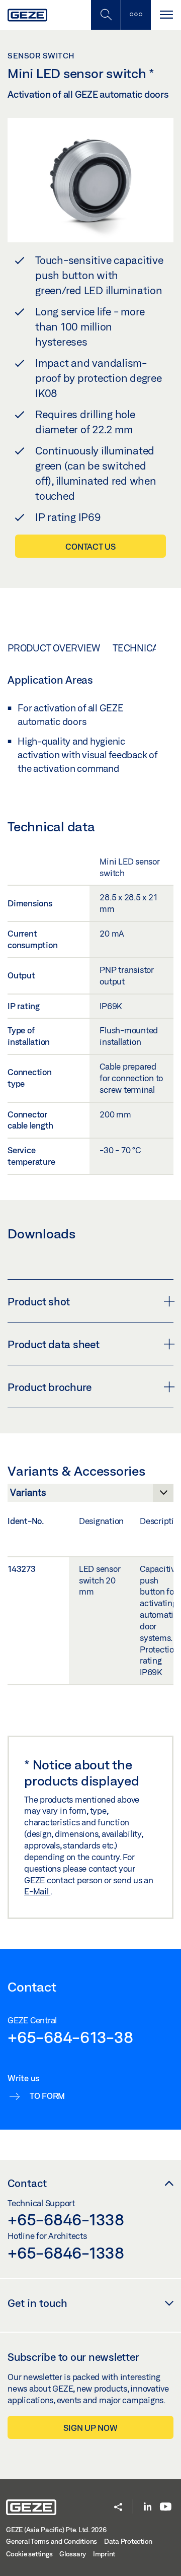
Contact (27, 2183)
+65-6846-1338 (66, 2219)
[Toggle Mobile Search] (106, 15)
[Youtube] (166, 2507)
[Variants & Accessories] (90, 1495)
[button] (118, 2508)
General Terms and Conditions (52, 2541)
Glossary (73, 2554)
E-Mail (37, 1891)
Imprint (104, 2554)
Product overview (54, 648)
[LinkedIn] (148, 2507)
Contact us (90, 546)
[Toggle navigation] (166, 15)
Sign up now (90, 2428)
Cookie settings (29, 2554)
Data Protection (128, 2541)
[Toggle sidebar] (136, 15)
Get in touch (37, 2303)
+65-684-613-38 (70, 2037)
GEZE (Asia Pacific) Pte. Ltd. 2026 (56, 2530)
